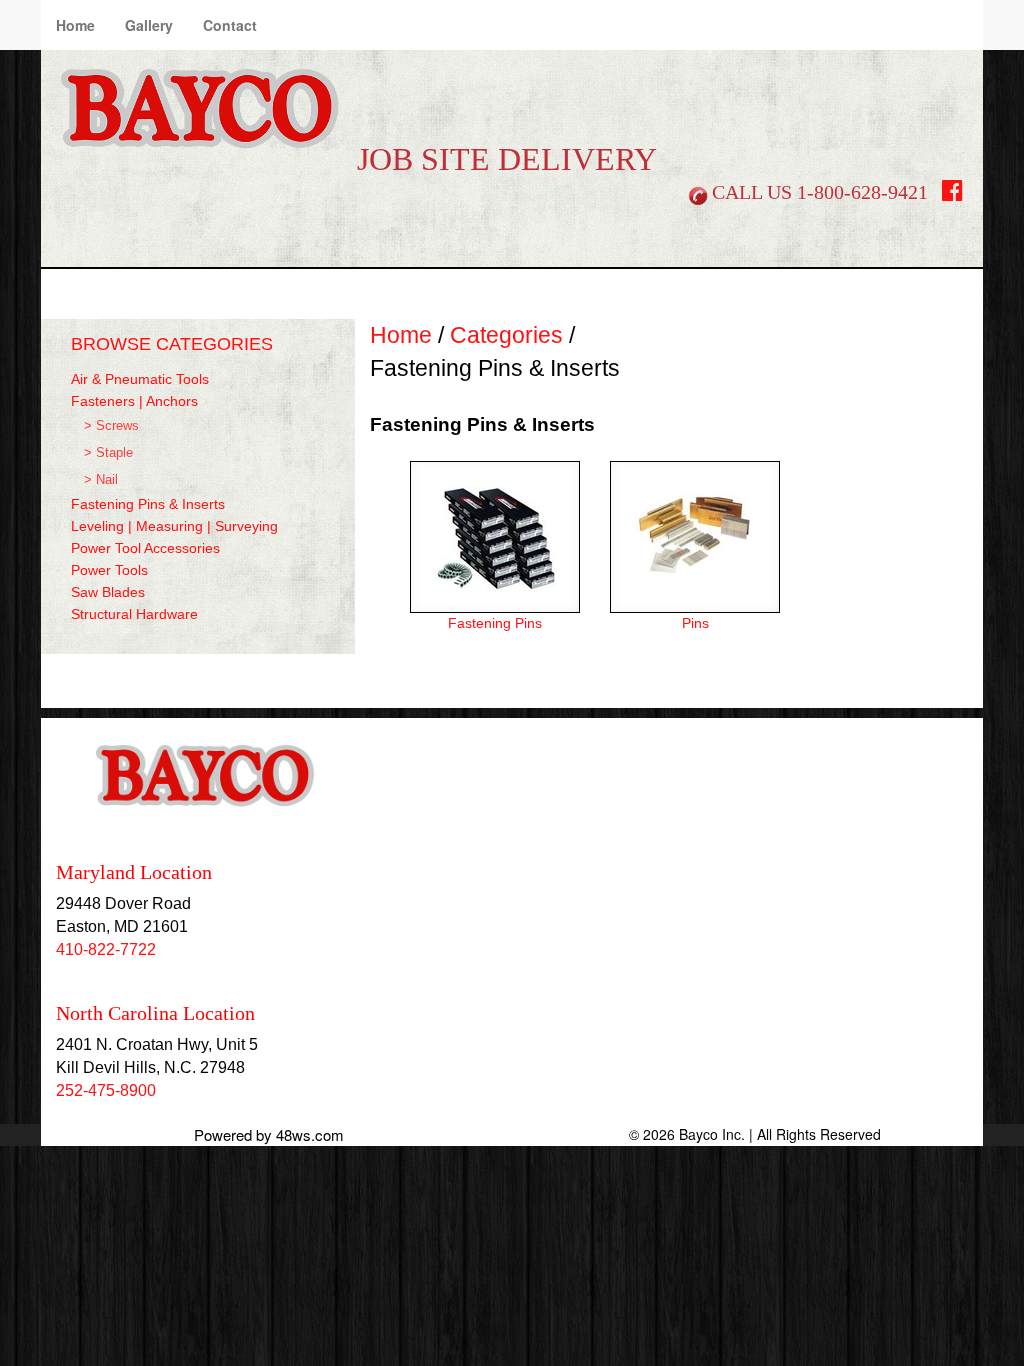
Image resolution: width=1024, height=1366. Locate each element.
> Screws (111, 426)
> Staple (108, 453)
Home (75, 25)
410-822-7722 (106, 949)
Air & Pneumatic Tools (140, 379)
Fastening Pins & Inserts (148, 504)
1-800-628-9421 (862, 192)
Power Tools (109, 570)
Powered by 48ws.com (269, 1134)
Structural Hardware (134, 614)
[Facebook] (952, 194)
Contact (230, 25)
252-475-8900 (106, 1090)
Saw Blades (108, 592)
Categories (506, 335)
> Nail (101, 480)
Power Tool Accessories (145, 548)
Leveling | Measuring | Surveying (174, 526)
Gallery (149, 25)
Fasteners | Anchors (134, 401)
